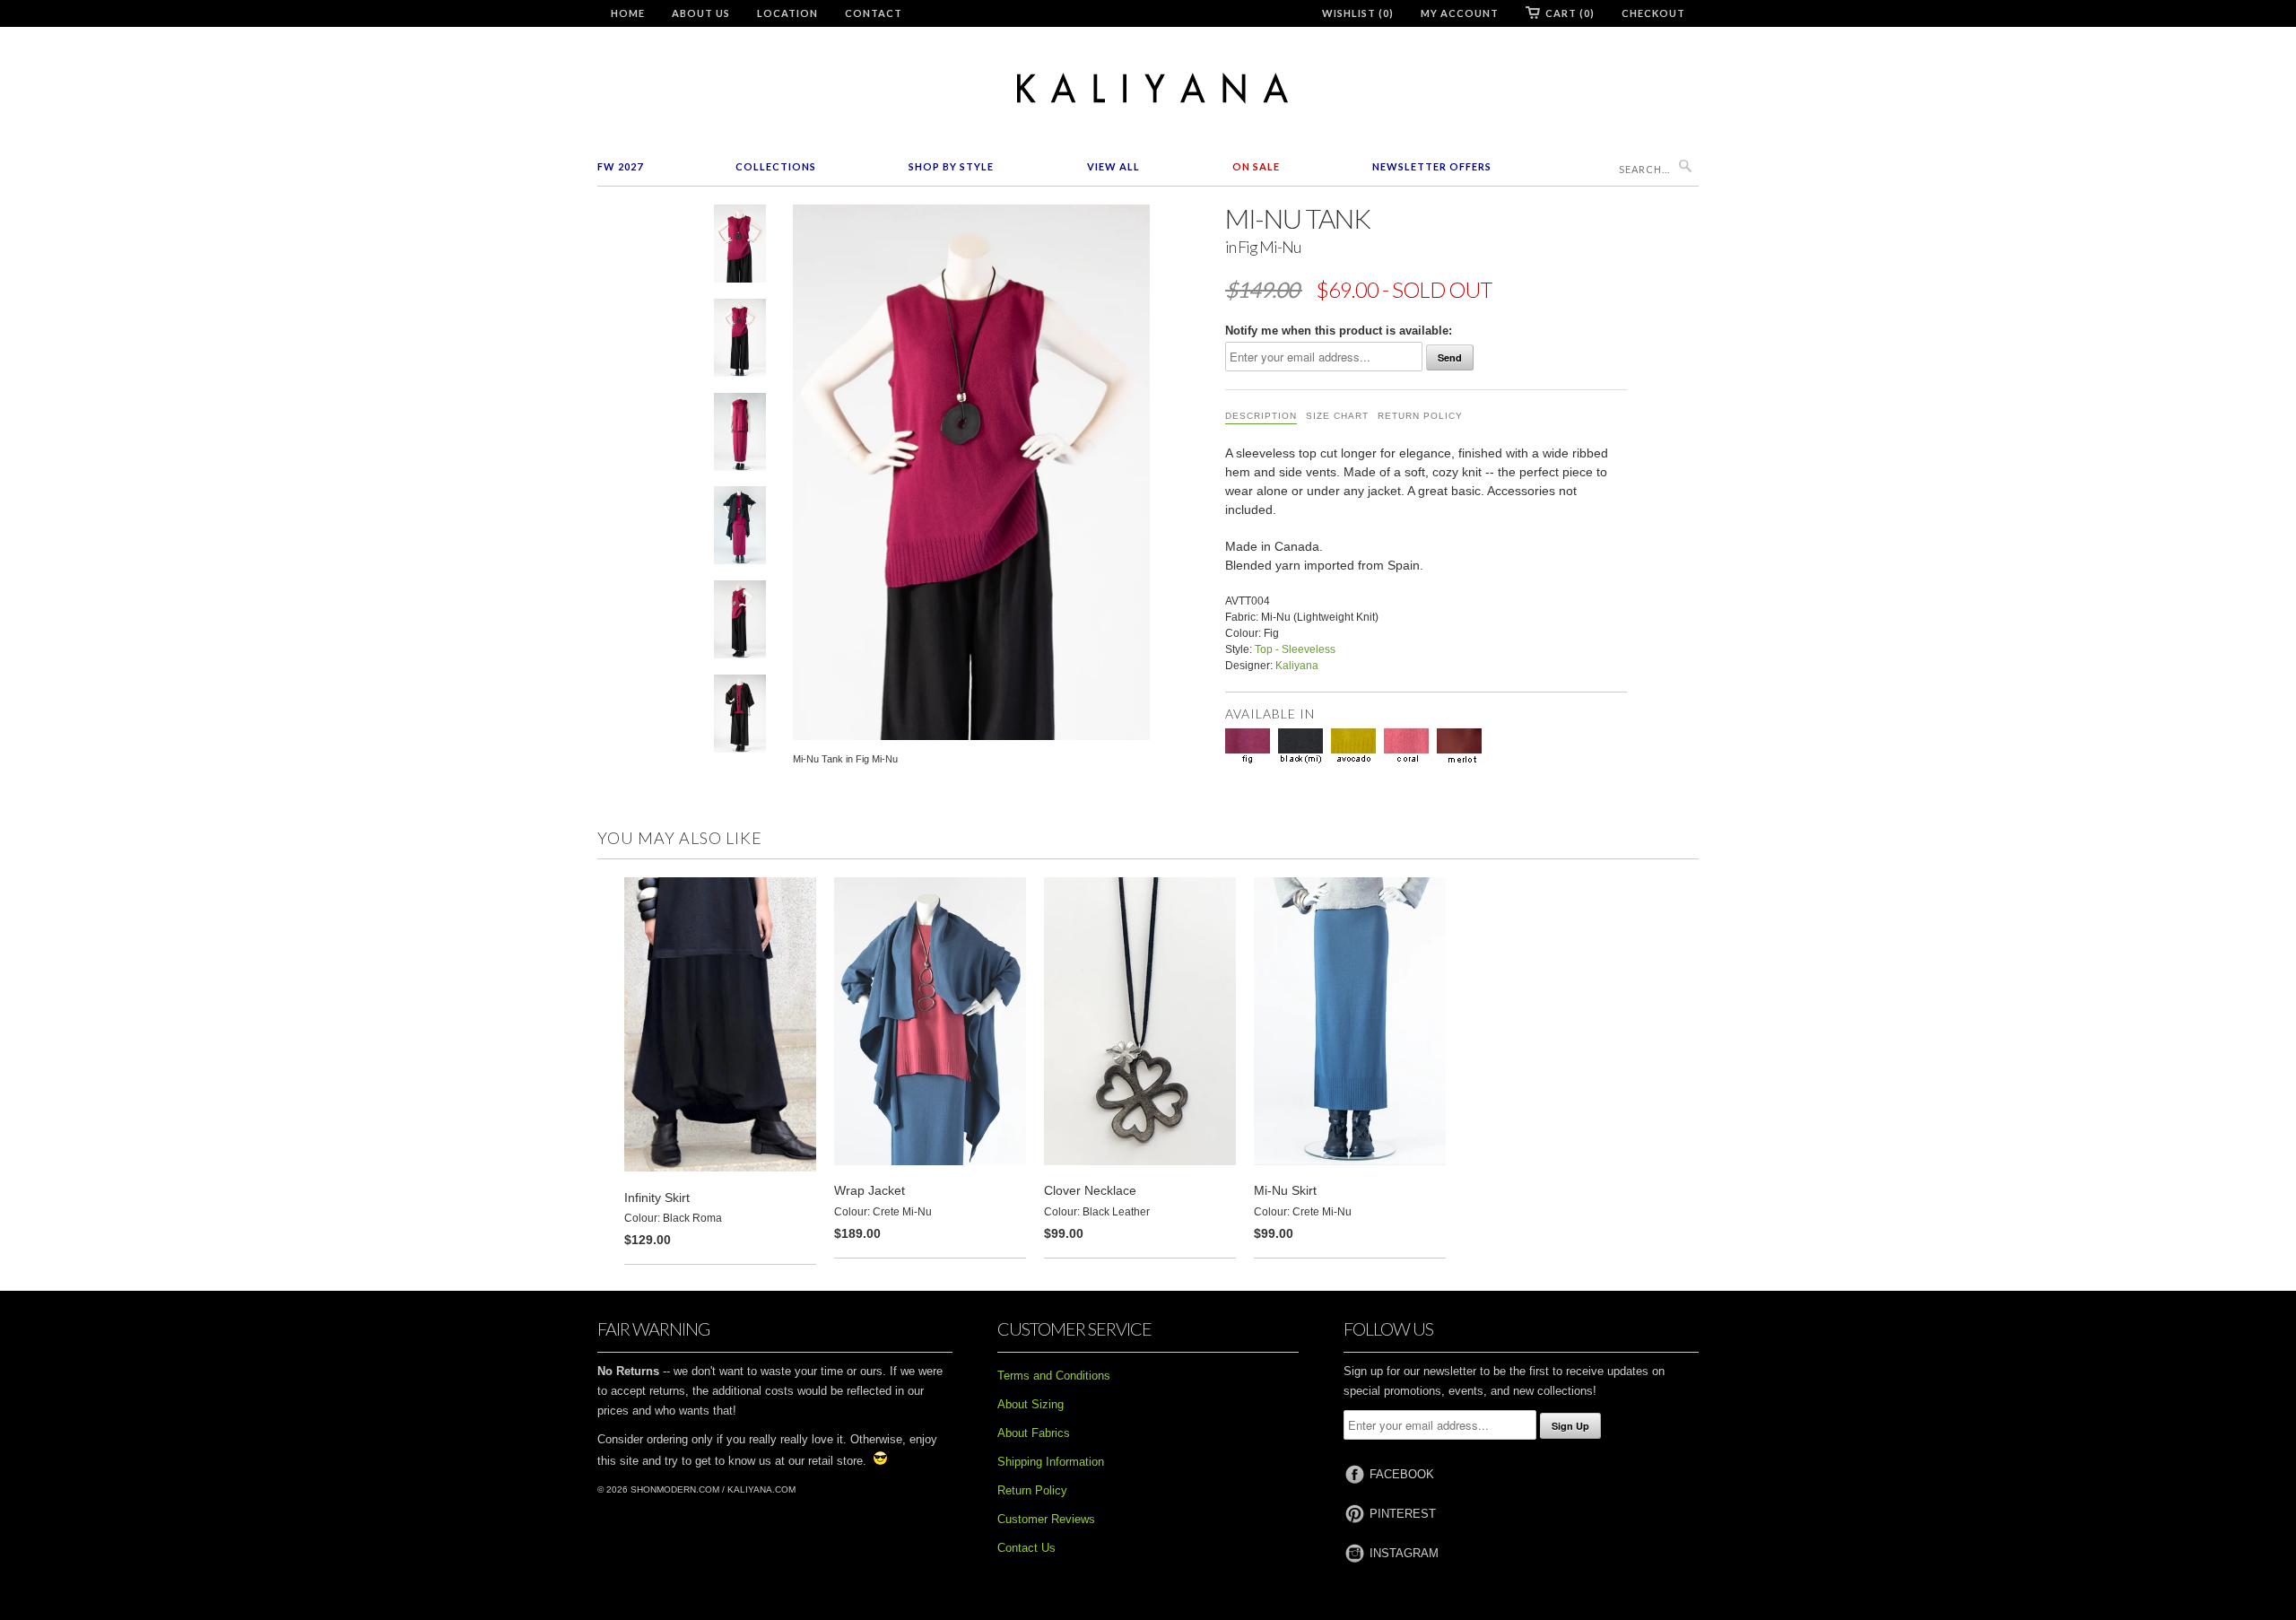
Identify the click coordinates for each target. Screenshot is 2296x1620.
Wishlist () (1358, 13)
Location (787, 13)
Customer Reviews (1046, 1519)
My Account (1460, 13)
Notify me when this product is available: (1339, 331)
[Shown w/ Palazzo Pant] (740, 341)
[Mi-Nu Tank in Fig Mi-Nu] (740, 247)
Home (628, 13)
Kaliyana (1297, 666)
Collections (776, 166)
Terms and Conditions (1054, 1376)
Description (1261, 416)
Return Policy (1420, 416)
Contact (874, 13)
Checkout (1653, 13)
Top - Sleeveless (1295, 649)
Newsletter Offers (1432, 166)
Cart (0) (1570, 13)
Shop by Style (951, 166)
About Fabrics (1034, 1433)
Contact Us (1026, 1548)
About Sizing (1031, 1404)
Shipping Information (1051, 1462)
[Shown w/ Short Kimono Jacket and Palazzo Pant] (740, 717)
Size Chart (1337, 416)
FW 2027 (620, 166)
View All (1113, 166)
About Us (701, 13)
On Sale (1256, 166)
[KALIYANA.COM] (1148, 88)
